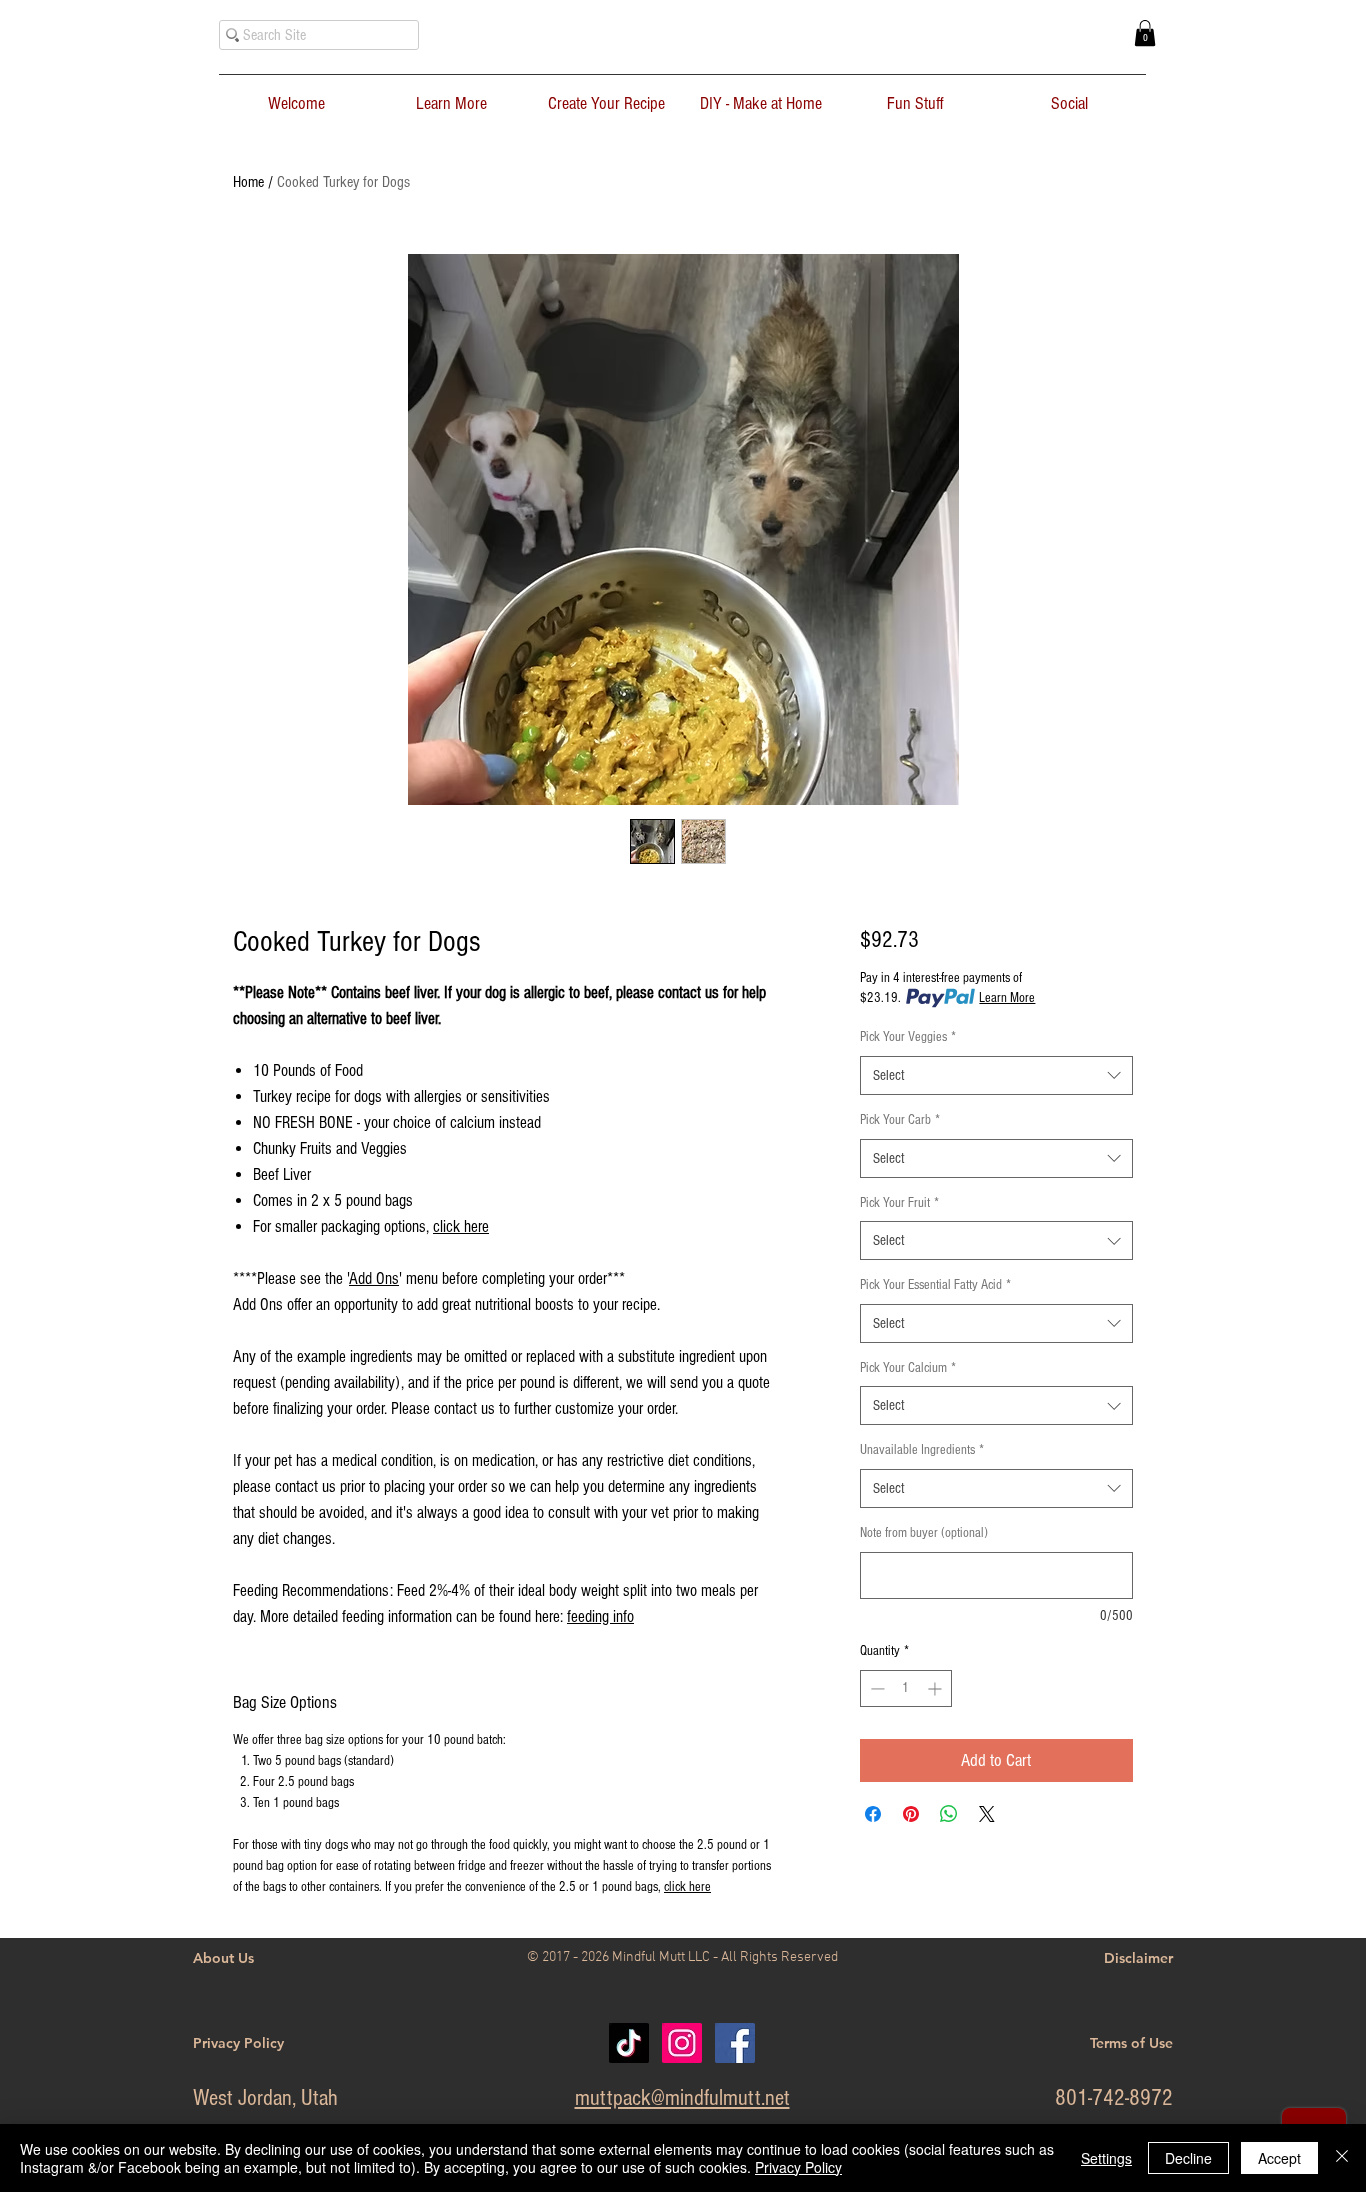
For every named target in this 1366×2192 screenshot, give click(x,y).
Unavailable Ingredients (922, 1450)
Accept (1279, 2158)
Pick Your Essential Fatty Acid (935, 1285)
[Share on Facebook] (873, 1814)
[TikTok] (629, 2043)
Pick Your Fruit (899, 1203)
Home (248, 182)
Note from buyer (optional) (924, 1533)
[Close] (1342, 2158)
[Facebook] (735, 2043)
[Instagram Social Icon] (682, 2043)
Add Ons (374, 1278)
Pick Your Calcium (908, 1368)
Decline (1188, 2158)
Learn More (1007, 998)
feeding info (600, 1616)
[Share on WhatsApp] (949, 1814)
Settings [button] (1106, 2158)
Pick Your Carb (900, 1120)
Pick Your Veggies (908, 1037)
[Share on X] (987, 1814)
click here (461, 1226)
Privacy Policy (798, 2167)
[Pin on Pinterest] (911, 1814)
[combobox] (996, 1075)
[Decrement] (875, 1688)
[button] (1145, 33)
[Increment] (936, 1688)
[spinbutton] (906, 1688)
